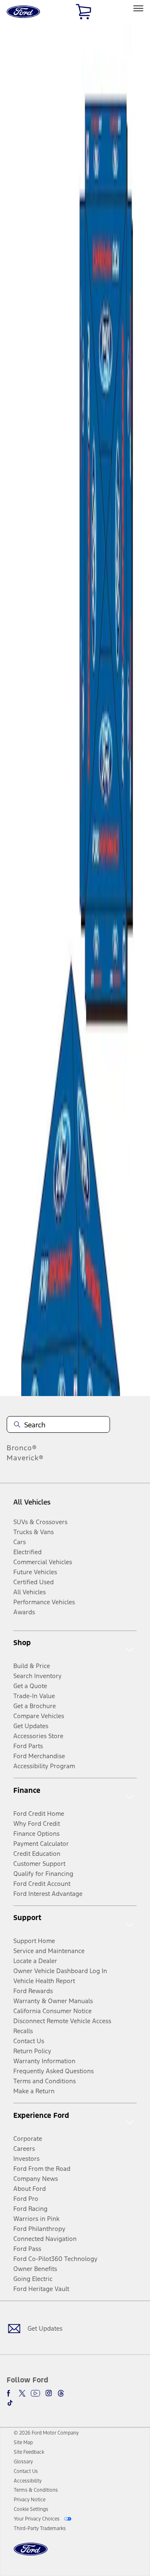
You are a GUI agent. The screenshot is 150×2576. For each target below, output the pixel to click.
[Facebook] (10, 2393)
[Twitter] (22, 2393)
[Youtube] (35, 2393)
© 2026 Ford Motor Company (46, 2433)
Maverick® (25, 1458)
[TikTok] (10, 2403)
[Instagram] (49, 2393)
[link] (23, 2442)
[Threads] (61, 2393)
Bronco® (22, 1448)
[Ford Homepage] (31, 2554)
